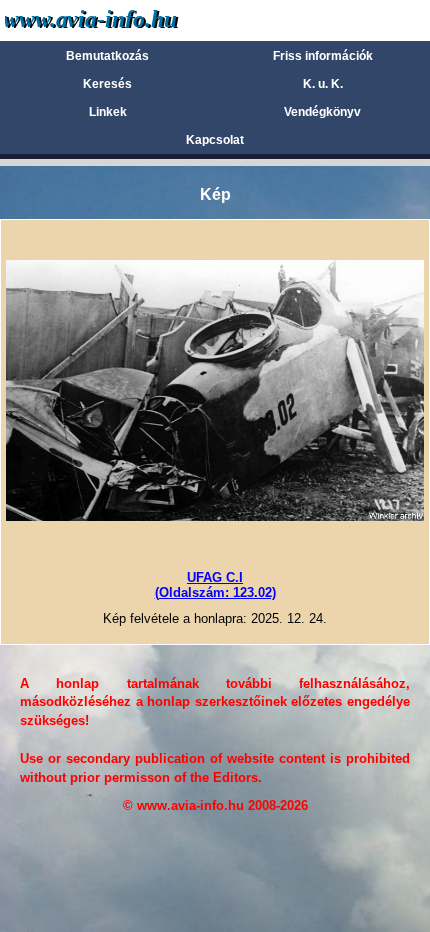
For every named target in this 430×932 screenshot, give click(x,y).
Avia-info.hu (126, 19)
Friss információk (323, 56)
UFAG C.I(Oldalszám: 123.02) (215, 584)
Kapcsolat (215, 140)
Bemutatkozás (107, 56)
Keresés (107, 84)
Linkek (108, 112)
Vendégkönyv (322, 112)
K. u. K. (323, 84)
